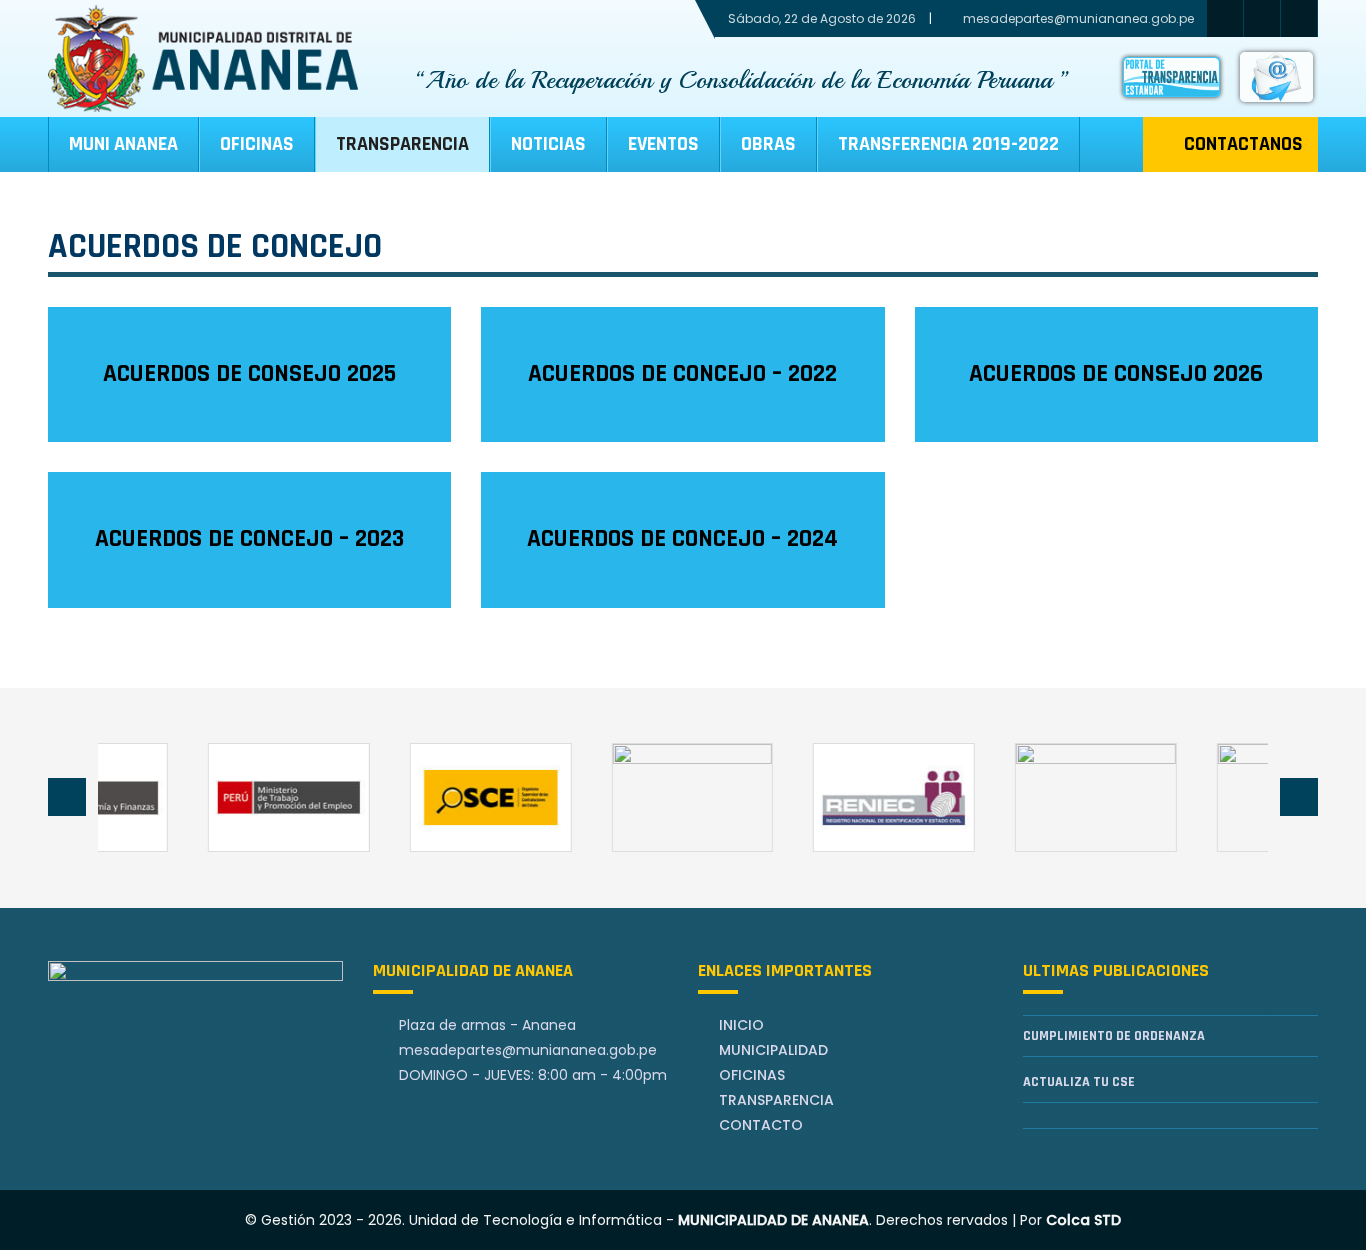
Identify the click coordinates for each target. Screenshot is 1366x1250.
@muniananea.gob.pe (528, 1050)
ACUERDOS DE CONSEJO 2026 (1116, 374)
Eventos (663, 144)
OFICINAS (752, 1075)
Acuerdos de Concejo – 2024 (682, 539)
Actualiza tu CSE (1079, 1082)
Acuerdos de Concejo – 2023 (249, 539)
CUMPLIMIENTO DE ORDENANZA (1114, 1036)
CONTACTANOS (1243, 144)
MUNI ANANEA (123, 144)
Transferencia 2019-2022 (948, 144)
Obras (768, 144)
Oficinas (257, 144)
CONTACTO (761, 1125)
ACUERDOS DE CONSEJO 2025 (249, 374)
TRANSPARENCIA (402, 144)
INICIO (741, 1025)
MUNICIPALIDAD (773, 1050)
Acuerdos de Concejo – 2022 (682, 374)
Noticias (548, 144)
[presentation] (67, 797)
